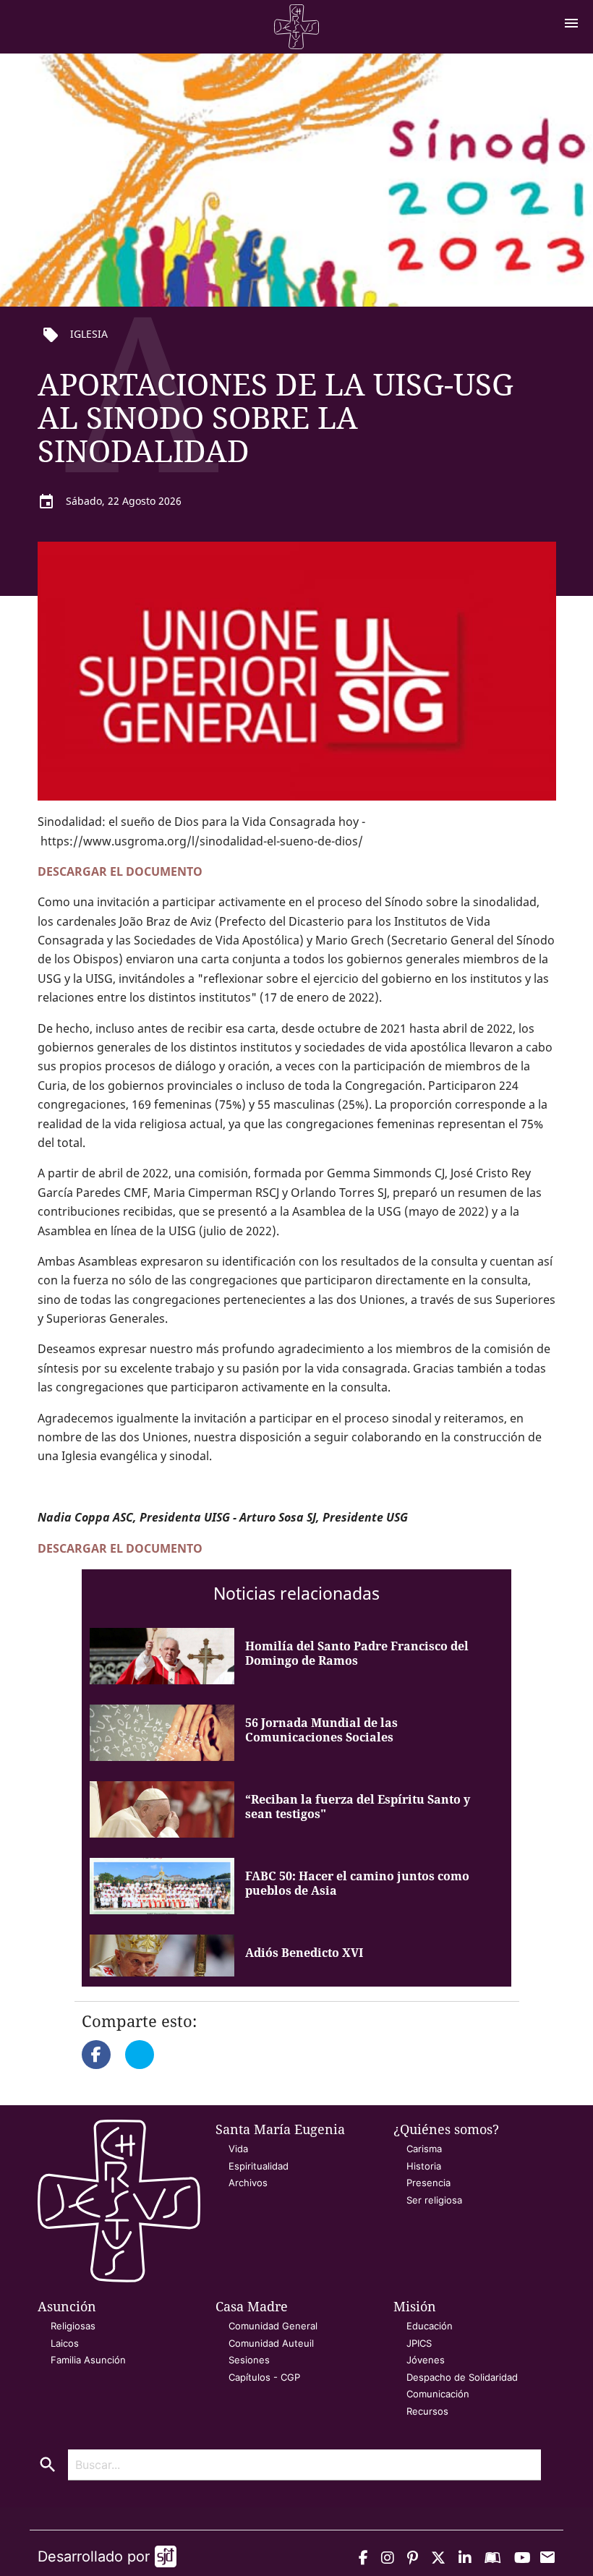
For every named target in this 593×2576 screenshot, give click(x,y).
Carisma (424, 2149)
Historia (424, 2166)
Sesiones (249, 2360)
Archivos (248, 2183)
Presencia (428, 2183)
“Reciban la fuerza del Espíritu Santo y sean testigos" (358, 1807)
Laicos (65, 2343)
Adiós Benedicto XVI (304, 1953)
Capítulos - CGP (264, 2377)
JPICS (419, 2343)
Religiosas (73, 2326)
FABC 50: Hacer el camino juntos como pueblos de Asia (357, 1883)
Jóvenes (426, 2360)
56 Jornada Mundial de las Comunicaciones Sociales (321, 1730)
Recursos (427, 2411)
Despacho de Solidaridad (462, 2377)
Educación (430, 2326)
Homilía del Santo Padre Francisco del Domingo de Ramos (357, 1653)
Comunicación (438, 2394)
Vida (238, 2149)
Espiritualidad (259, 2166)
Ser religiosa (434, 2200)
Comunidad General (273, 2326)
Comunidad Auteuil (271, 2343)
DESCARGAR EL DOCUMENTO (120, 871)
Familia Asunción (88, 2360)
